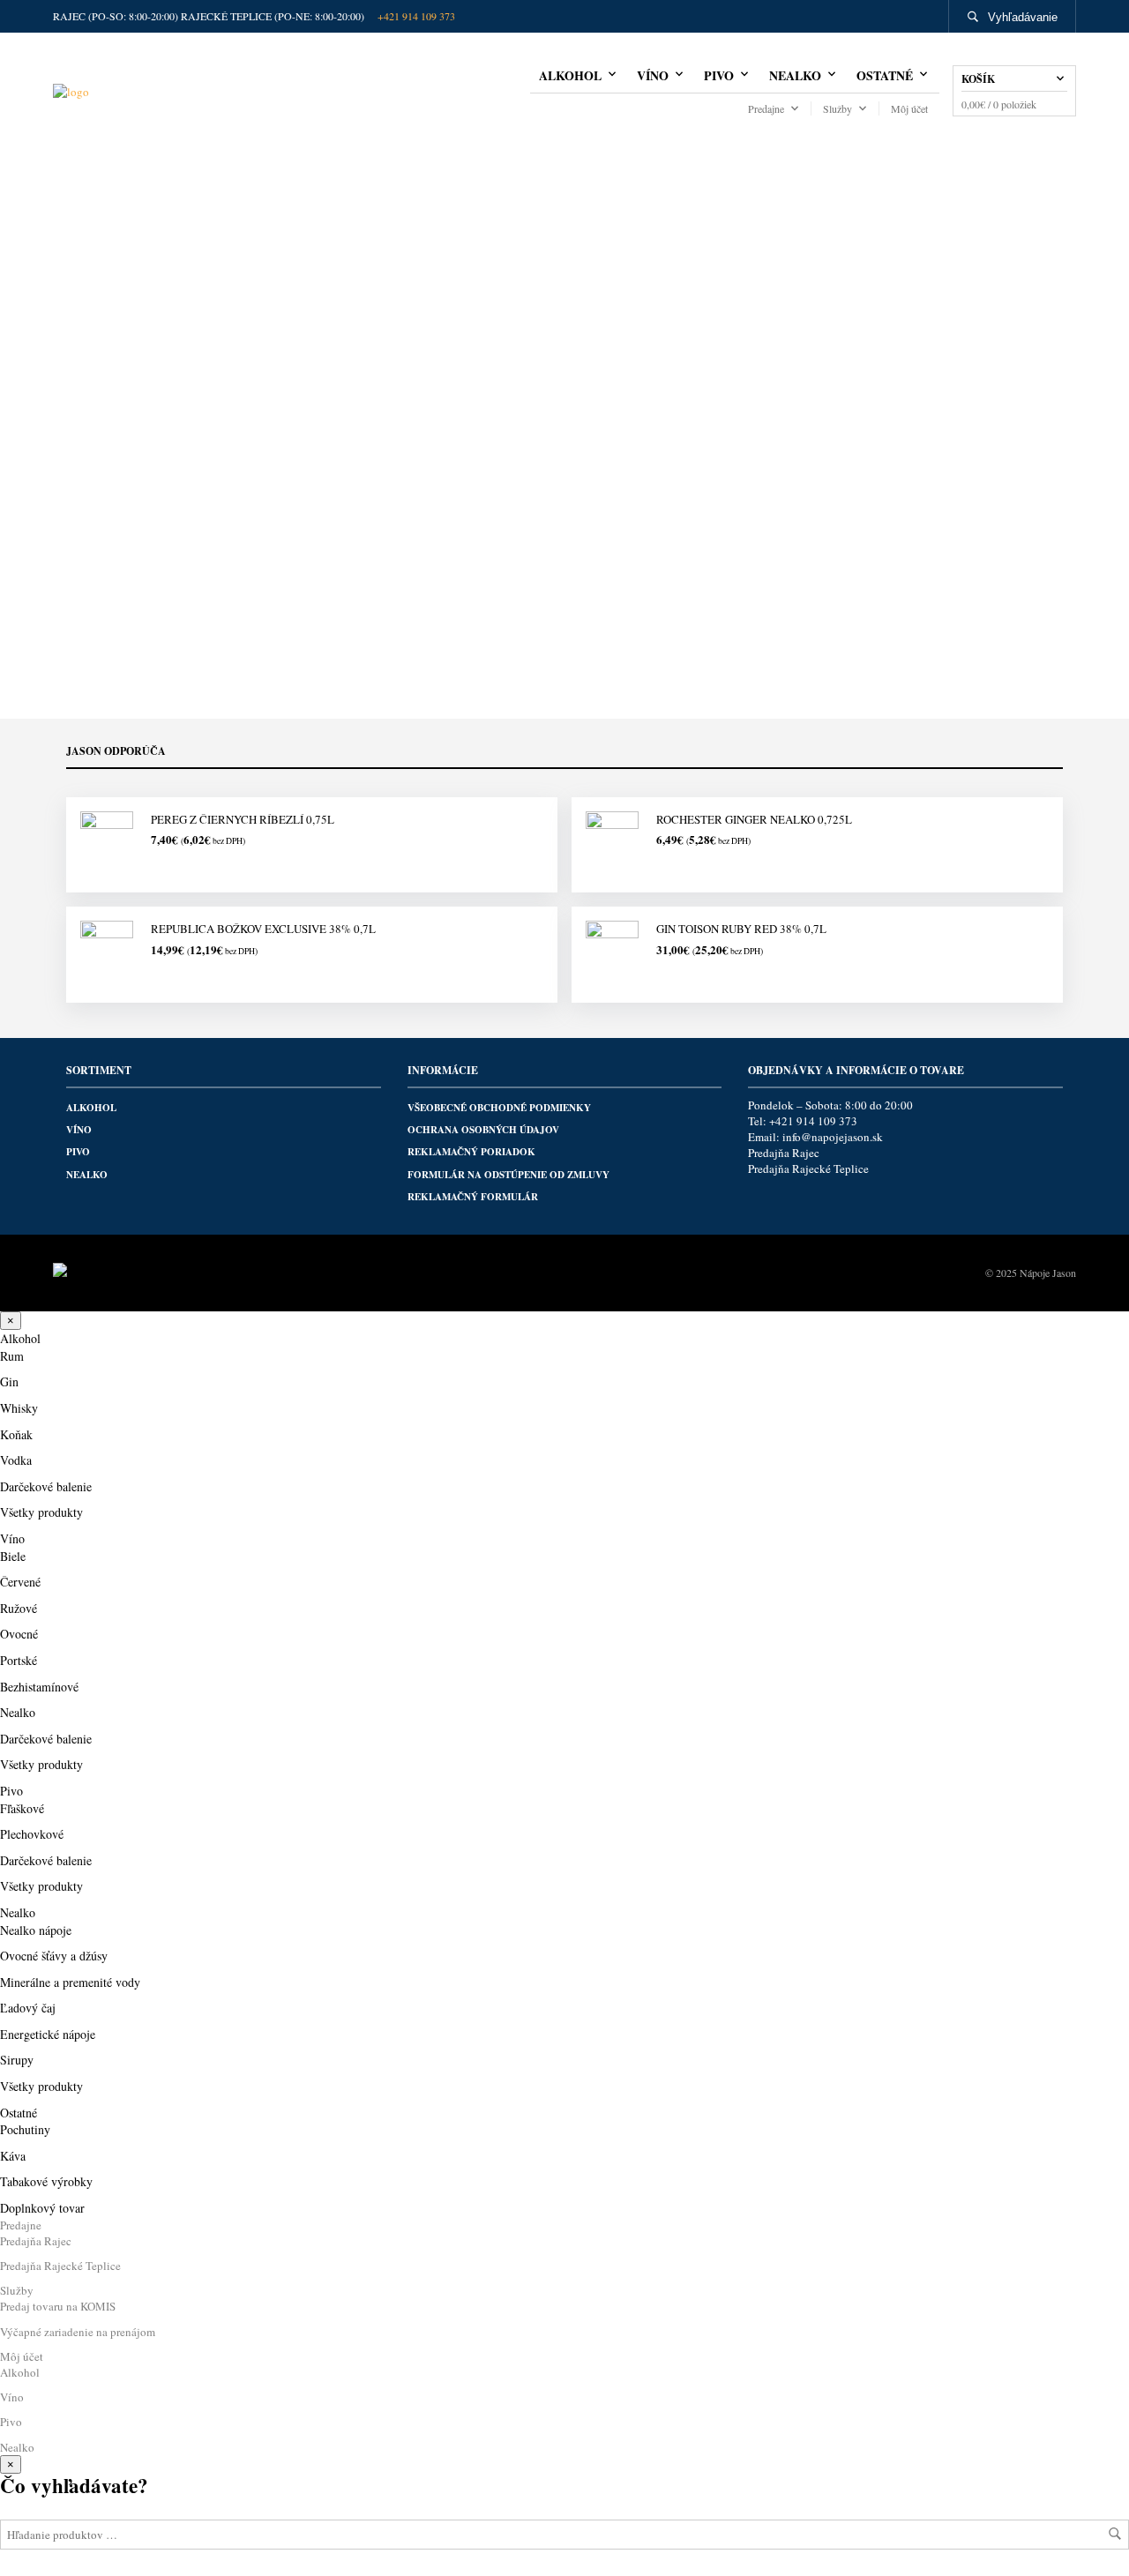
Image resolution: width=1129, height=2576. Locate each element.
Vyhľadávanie (1023, 17)
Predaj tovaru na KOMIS (58, 2306)
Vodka (16, 1460)
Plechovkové (32, 1834)
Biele (13, 1556)
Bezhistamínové (39, 1687)
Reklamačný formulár (473, 1197)
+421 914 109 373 (416, 16)
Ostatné (885, 75)
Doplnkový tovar (42, 2208)
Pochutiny (25, 2129)
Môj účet (909, 108)
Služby (837, 108)
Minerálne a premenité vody (70, 1982)
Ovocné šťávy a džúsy (54, 1956)
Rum (12, 1356)
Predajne (766, 108)
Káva (13, 2156)
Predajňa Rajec (784, 1153)
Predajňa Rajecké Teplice (808, 1169)
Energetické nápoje (48, 2034)
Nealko (795, 75)
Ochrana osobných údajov (483, 1130)
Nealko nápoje (36, 1930)
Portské (19, 1660)
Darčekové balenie (46, 1486)
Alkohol (570, 75)
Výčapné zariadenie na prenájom (78, 2332)
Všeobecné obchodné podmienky (499, 1108)
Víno (653, 75)
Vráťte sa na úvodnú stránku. (565, 564)
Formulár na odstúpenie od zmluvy (508, 1175)
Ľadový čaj (28, 2008)
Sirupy (17, 2060)
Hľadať (1115, 2534)
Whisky (19, 1408)
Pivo (719, 75)
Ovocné (19, 1634)
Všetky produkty (41, 1512)
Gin (9, 1381)
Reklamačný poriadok (471, 1152)
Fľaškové (22, 1808)
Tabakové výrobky (46, 2181)
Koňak (16, 1434)
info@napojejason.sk (833, 1137)
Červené (20, 1582)
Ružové (19, 1608)
